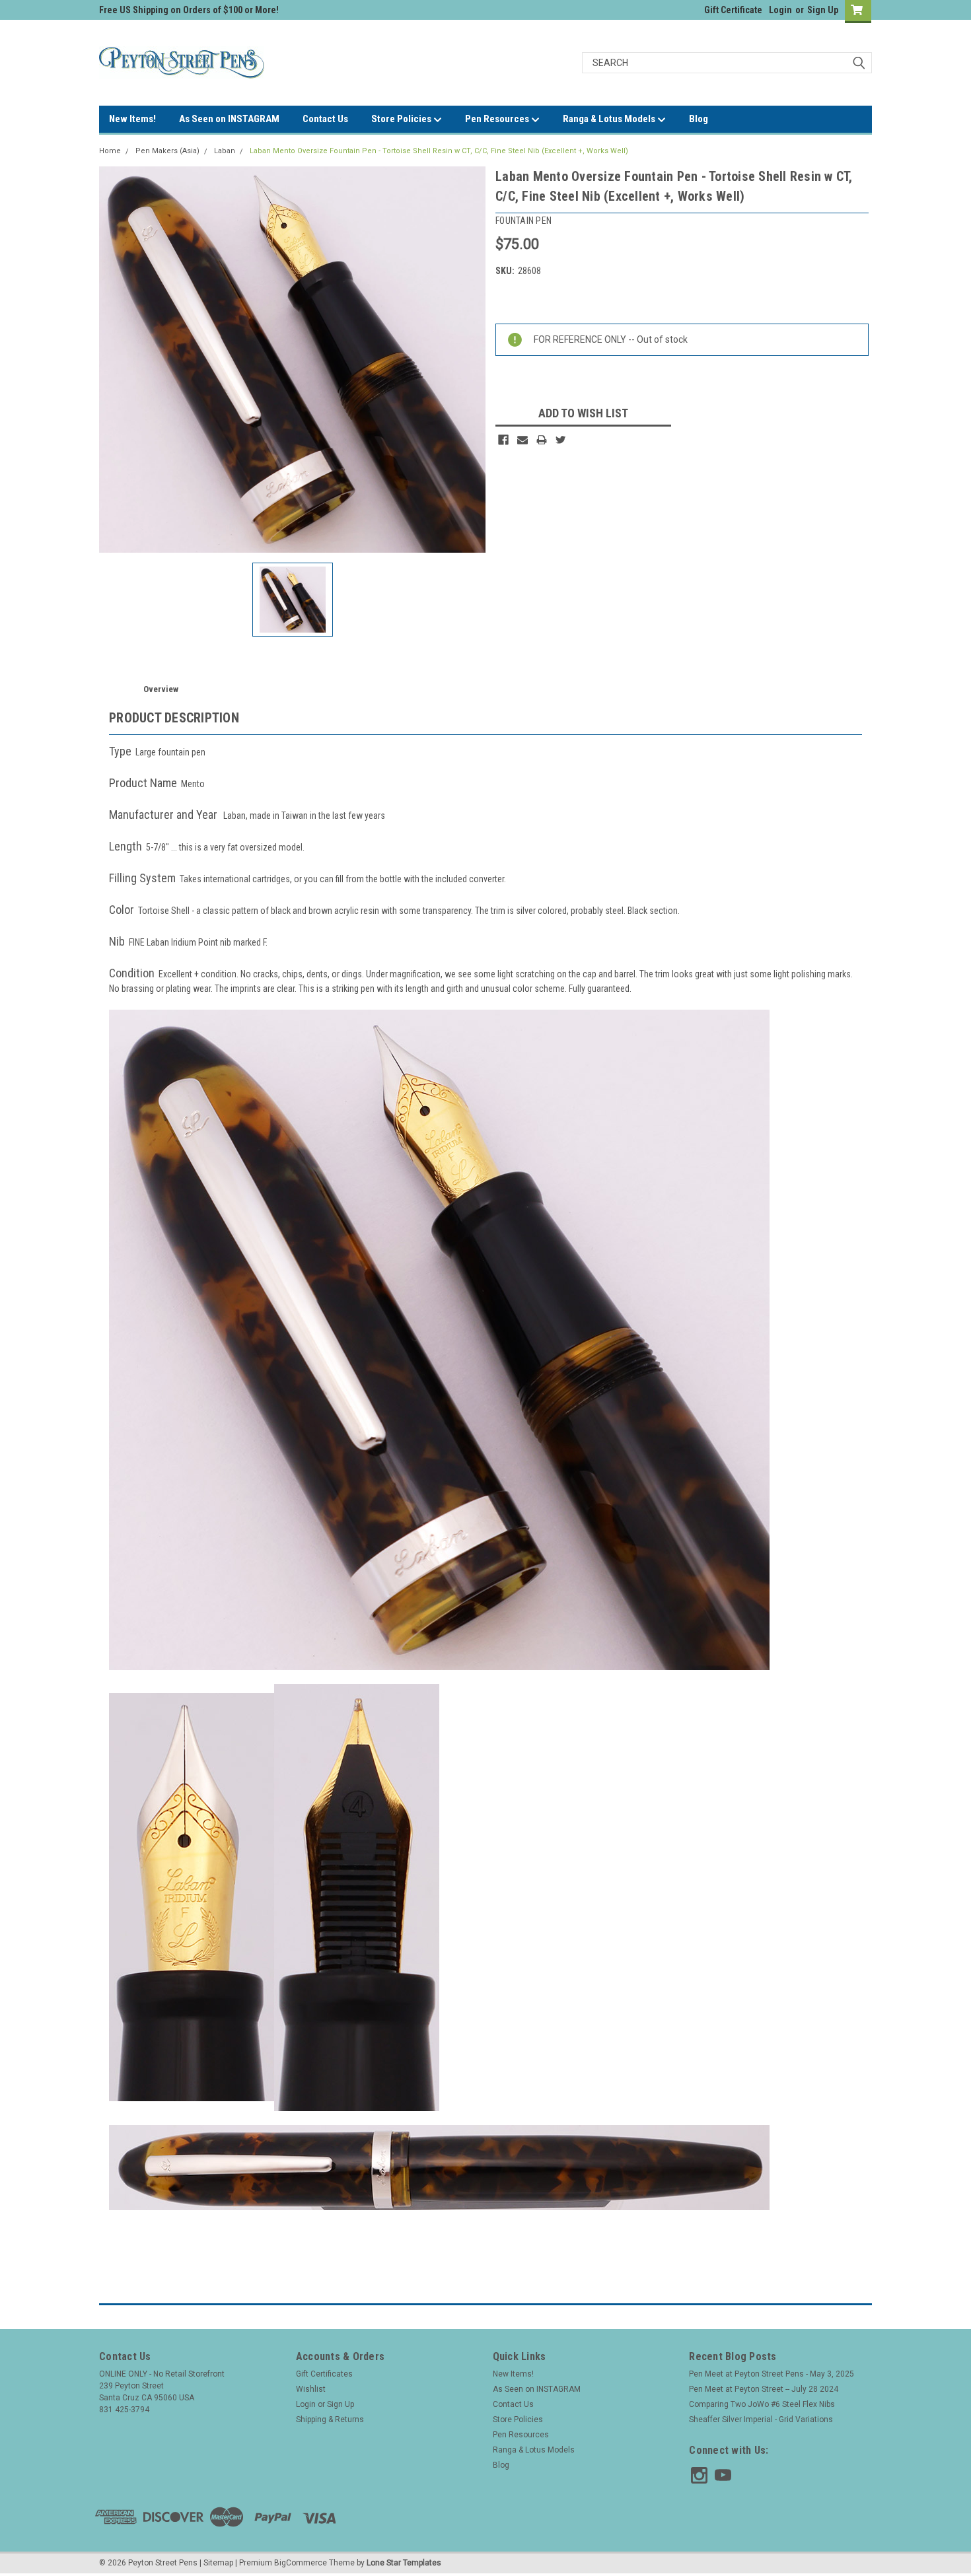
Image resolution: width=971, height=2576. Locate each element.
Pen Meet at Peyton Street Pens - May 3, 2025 (772, 2374)
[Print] (542, 440)
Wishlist (311, 2389)
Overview (161, 689)
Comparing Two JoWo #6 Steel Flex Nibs (762, 2404)
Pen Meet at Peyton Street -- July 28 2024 (764, 2389)
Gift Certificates (324, 2374)
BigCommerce (301, 2563)
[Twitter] (561, 440)
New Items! (132, 119)
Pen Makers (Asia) (167, 151)
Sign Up (823, 10)
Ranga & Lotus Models (610, 119)
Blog (699, 119)
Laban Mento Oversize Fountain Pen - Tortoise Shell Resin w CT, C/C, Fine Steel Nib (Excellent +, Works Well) (439, 151)
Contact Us (325, 119)
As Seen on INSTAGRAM (229, 119)
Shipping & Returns (330, 2419)
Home (110, 151)
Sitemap (218, 2563)
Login (780, 10)
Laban (225, 151)
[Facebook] (503, 440)
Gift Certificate (733, 10)
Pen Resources (498, 119)
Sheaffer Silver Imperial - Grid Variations (761, 2419)
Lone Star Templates (404, 2563)
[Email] (522, 440)
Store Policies (402, 119)
